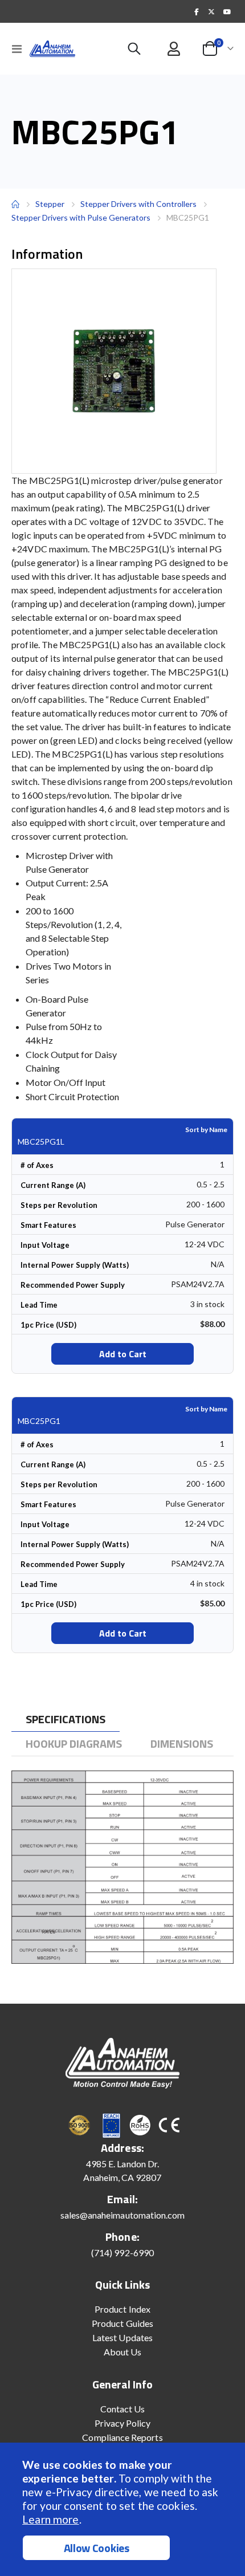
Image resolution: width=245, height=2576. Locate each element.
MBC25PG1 (39, 1421)
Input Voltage (45, 1245)
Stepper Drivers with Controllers (138, 204)
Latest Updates (122, 2337)
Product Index (122, 2309)
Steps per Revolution (59, 1205)
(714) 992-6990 (122, 2253)
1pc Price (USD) (48, 1325)
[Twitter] (211, 11)
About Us (123, 2352)
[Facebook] (197, 11)
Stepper (50, 204)
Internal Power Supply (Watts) (75, 1265)
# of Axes (37, 1165)
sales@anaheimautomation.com (123, 2215)
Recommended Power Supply (73, 1285)
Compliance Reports (122, 2437)
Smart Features (48, 1225)
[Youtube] (227, 11)
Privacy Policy (123, 2423)
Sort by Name (206, 1130)
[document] (124, 2509)
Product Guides (122, 2323)
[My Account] (174, 49)
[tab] (66, 1720)
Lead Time (39, 1305)
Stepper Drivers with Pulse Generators (81, 217)
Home (15, 204)
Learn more (50, 2519)
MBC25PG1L (41, 1142)
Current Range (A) (53, 1185)
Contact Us (123, 2409)
